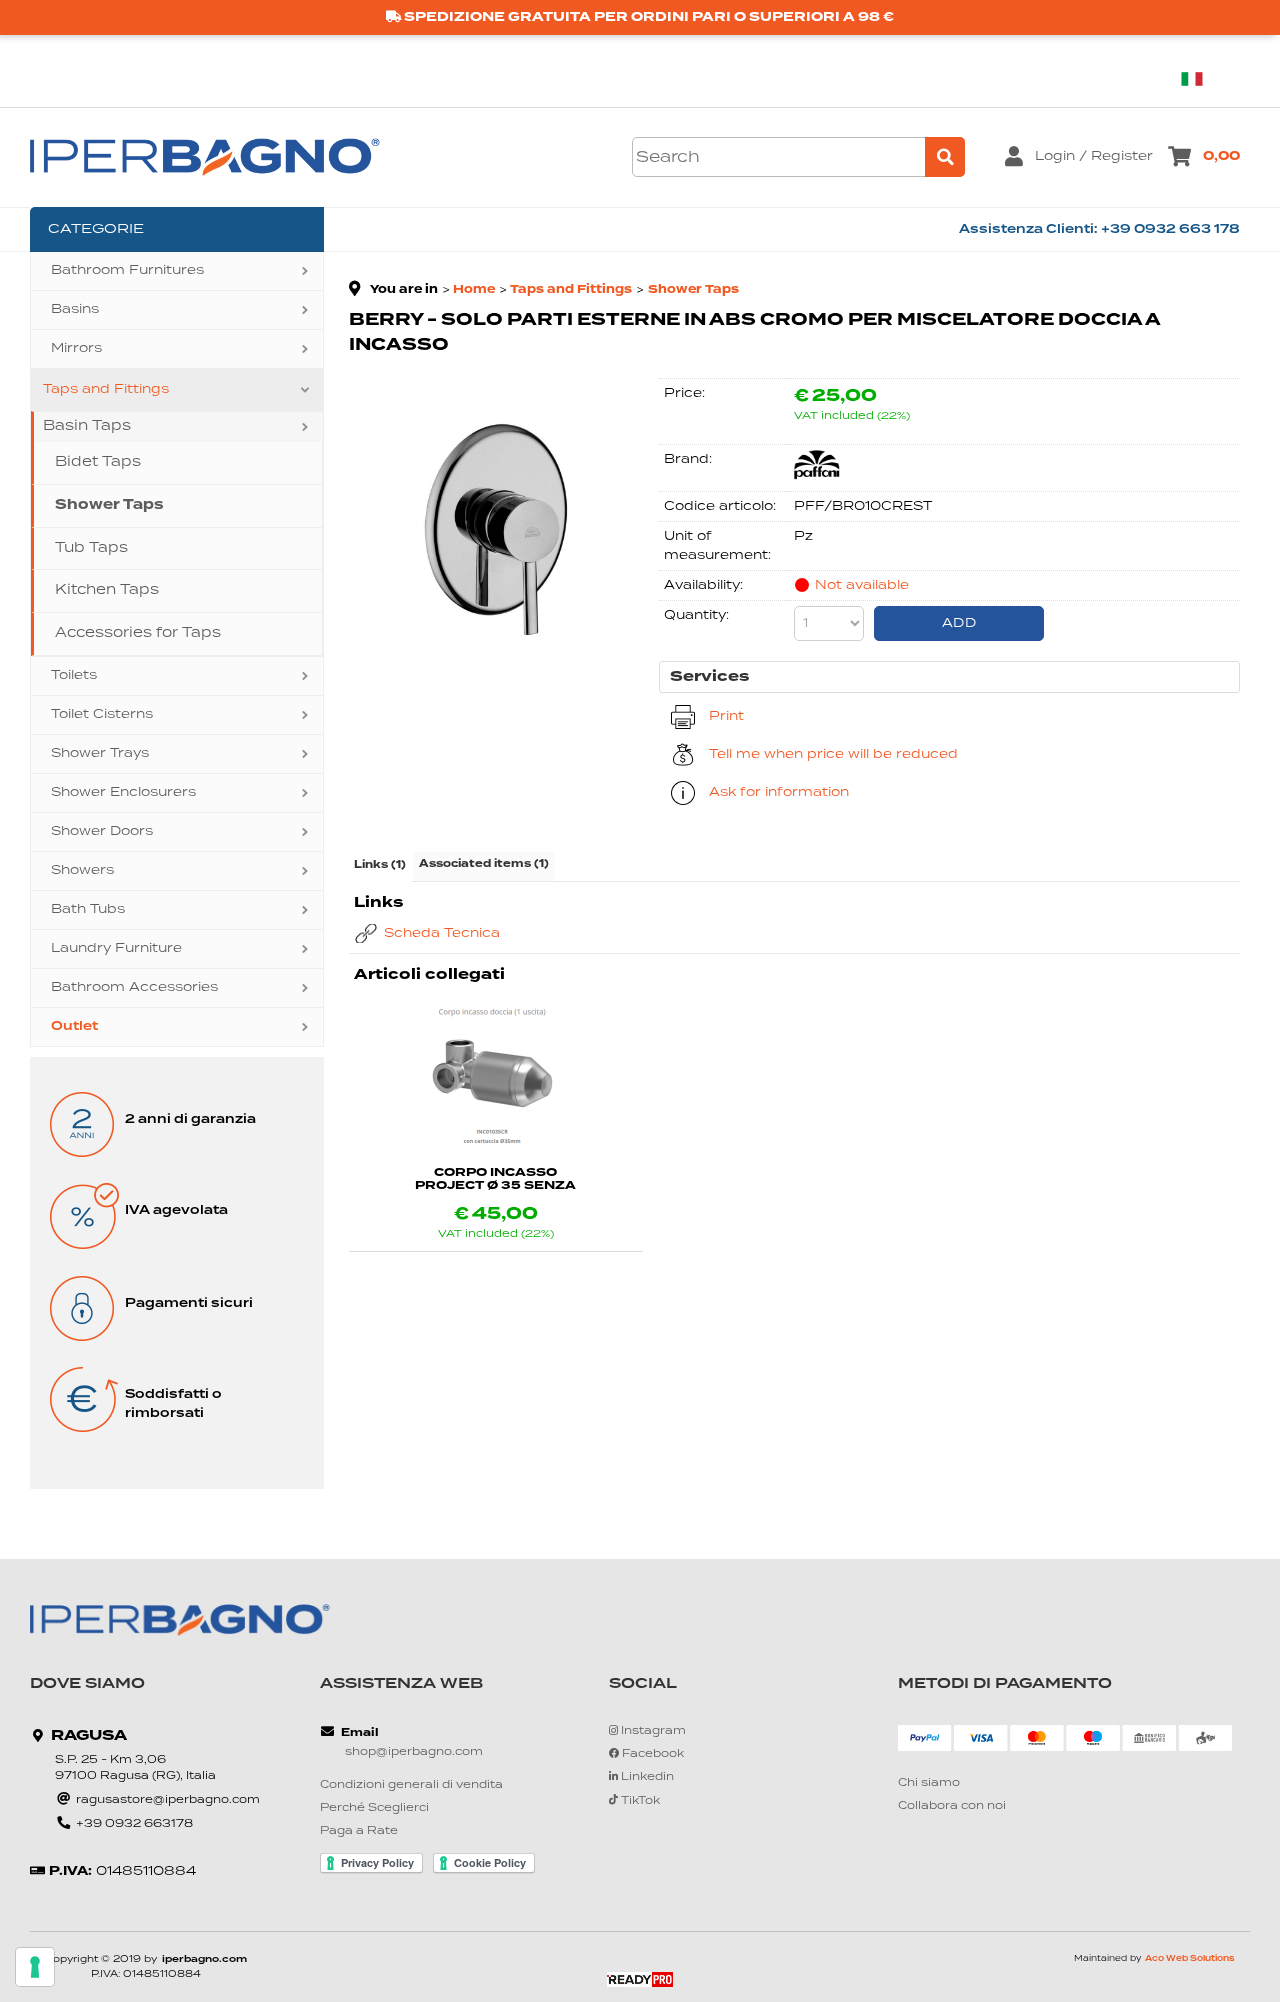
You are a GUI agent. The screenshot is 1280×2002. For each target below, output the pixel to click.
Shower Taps (109, 505)
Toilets (74, 675)
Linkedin (646, 1777)
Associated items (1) (484, 864)
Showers (82, 870)
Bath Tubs (88, 909)
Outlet (74, 1026)
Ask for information (779, 792)
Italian (1200, 78)
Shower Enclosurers (123, 792)
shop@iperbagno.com (414, 1752)
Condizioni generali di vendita (411, 1785)
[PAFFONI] (817, 476)
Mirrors (76, 348)
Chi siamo (929, 1783)
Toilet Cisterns (102, 714)
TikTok (639, 1801)
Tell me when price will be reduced (833, 754)
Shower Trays (100, 753)
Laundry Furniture (116, 948)
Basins (75, 309)
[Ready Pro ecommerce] (640, 1979)
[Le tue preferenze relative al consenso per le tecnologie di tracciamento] (35, 1967)
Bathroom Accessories (134, 987)
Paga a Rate (359, 1831)
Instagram (652, 1731)
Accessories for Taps (138, 633)
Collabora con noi (952, 1806)
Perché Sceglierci (374, 1808)
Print (726, 716)
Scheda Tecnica (442, 933)
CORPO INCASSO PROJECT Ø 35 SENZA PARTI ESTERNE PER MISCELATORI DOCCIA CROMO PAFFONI (495, 1179)
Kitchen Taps (107, 590)
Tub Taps (91, 548)
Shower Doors (102, 831)
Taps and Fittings (106, 389)
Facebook (651, 1754)
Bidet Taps (98, 462)
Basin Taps (87, 426)
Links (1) (380, 865)
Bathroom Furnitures (127, 270)
